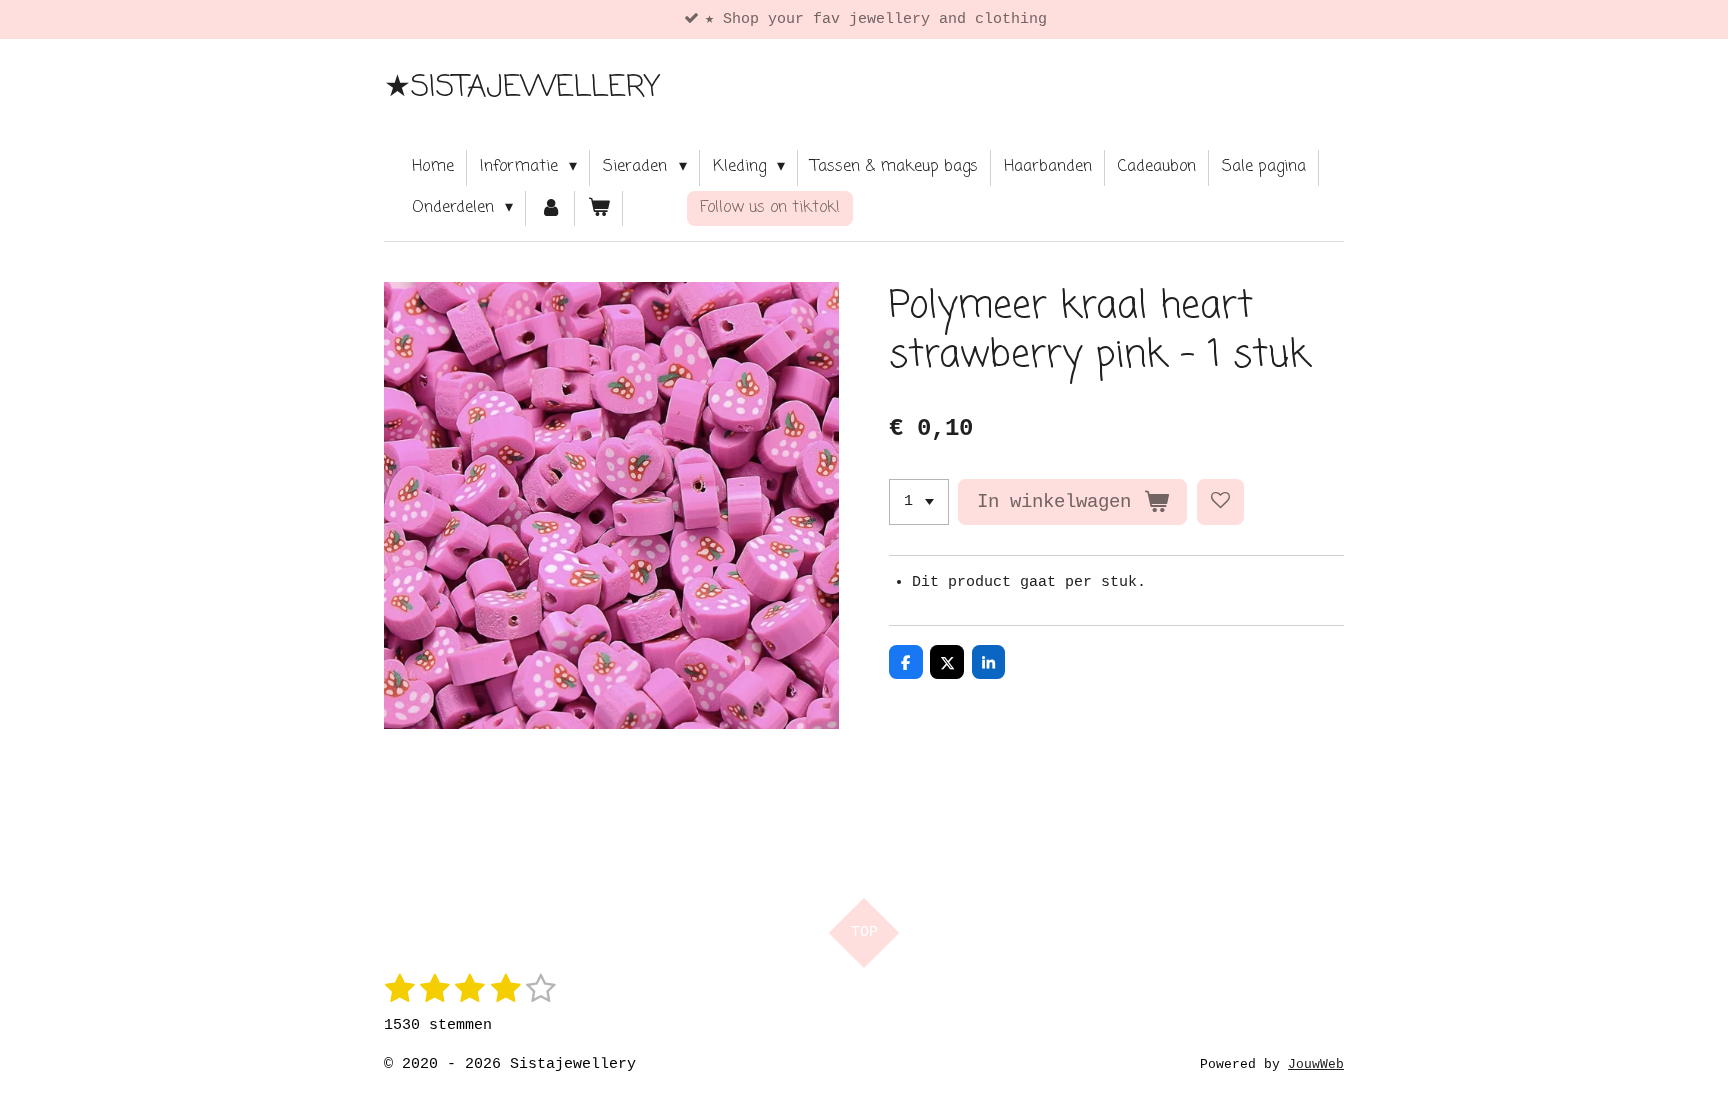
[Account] (550, 209)
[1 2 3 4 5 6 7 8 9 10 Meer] (919, 502)
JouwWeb (1316, 1065)
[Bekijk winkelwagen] (599, 209)
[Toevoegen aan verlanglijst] (1220, 502)
